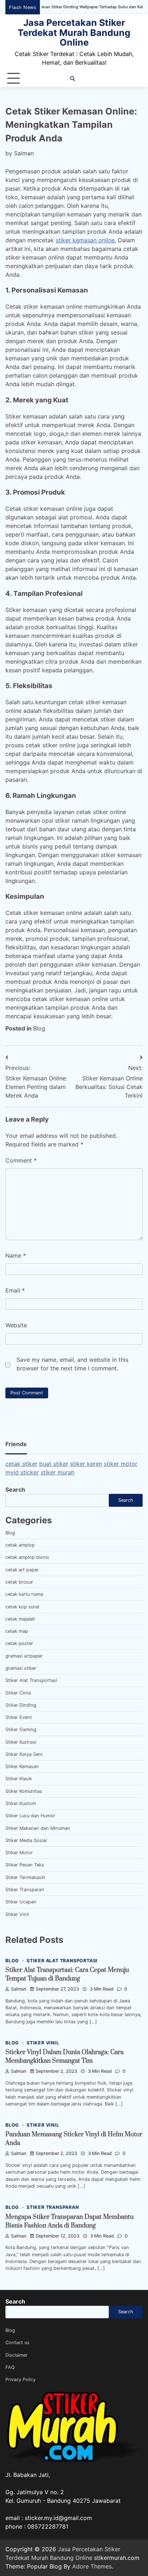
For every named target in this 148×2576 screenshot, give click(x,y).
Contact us (17, 2343)
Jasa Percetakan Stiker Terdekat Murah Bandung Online (74, 32)
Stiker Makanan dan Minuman (38, 1828)
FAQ (10, 2367)
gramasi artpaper (24, 1656)
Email (15, 1290)
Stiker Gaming (21, 1729)
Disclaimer (17, 2355)
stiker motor (121, 1464)
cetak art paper (22, 1570)
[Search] (73, 79)
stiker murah (57, 1472)
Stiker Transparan (25, 1890)
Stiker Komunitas (24, 1791)
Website (16, 1325)
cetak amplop (20, 1545)
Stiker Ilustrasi (21, 1742)
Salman (24, 153)
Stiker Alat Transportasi (31, 1680)
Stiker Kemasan (22, 1766)
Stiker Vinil (17, 1914)
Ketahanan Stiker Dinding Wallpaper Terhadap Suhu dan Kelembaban (66, 7)
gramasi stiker (21, 1668)
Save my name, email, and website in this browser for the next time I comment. (72, 1364)
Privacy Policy (20, 2379)
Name (16, 1256)
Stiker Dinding (21, 1705)
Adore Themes (92, 2566)
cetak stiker (21, 1464)
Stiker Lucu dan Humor (30, 1816)
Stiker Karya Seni (24, 1754)
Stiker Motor (19, 1853)
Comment (21, 1160)
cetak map (17, 1631)
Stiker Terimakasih (25, 1877)
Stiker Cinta (18, 1693)
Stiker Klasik (19, 1779)
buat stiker (54, 1464)
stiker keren (86, 1464)
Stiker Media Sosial (26, 1840)
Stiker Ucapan (21, 1902)
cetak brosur (19, 1582)
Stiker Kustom (21, 1803)
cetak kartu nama (24, 1594)
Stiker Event (19, 1717)
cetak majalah (20, 1619)
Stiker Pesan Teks (25, 1865)
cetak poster (19, 1643)
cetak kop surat (22, 1607)
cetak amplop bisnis (27, 1557)
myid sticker (22, 1472)
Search (15, 1490)
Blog (39, 1028)
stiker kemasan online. (86, 240)
